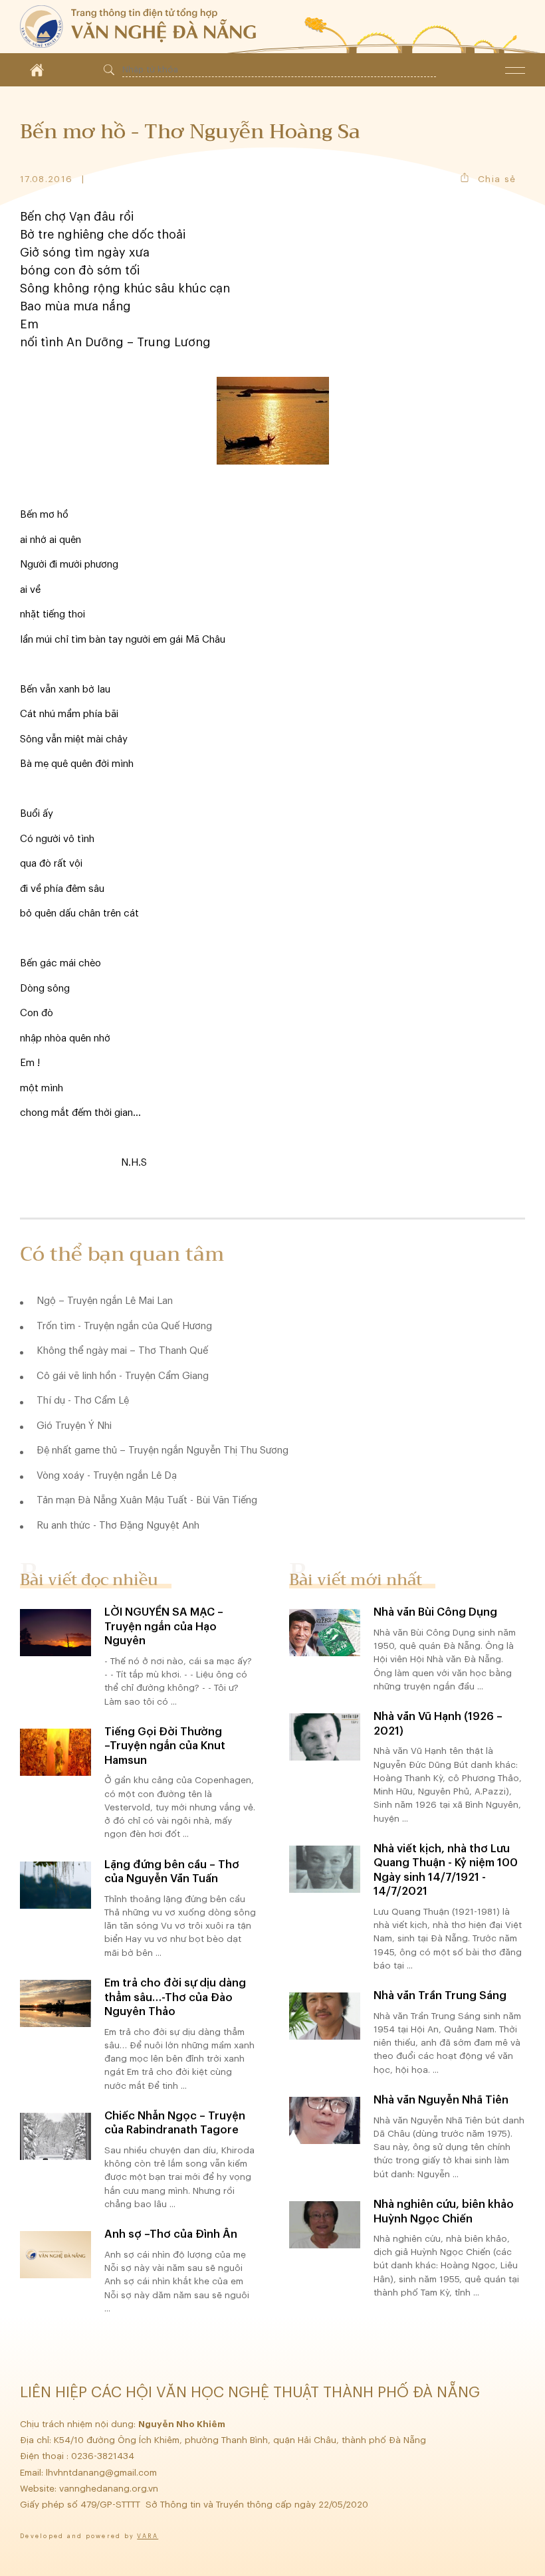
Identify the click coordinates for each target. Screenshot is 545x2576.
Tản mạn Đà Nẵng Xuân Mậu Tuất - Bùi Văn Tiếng (147, 1500)
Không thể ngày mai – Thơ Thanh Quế (122, 1351)
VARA (148, 2536)
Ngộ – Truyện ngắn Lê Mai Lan (105, 1301)
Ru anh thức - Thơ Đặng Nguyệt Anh (118, 1526)
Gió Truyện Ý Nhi (74, 1426)
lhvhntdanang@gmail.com (103, 2473)
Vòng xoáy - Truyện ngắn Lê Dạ (107, 1476)
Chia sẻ (497, 179)
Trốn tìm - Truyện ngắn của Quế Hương (124, 1326)
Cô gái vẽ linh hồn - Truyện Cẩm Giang (123, 1376)
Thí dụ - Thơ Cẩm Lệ (83, 1401)
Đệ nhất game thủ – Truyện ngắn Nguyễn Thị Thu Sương (163, 1450)
